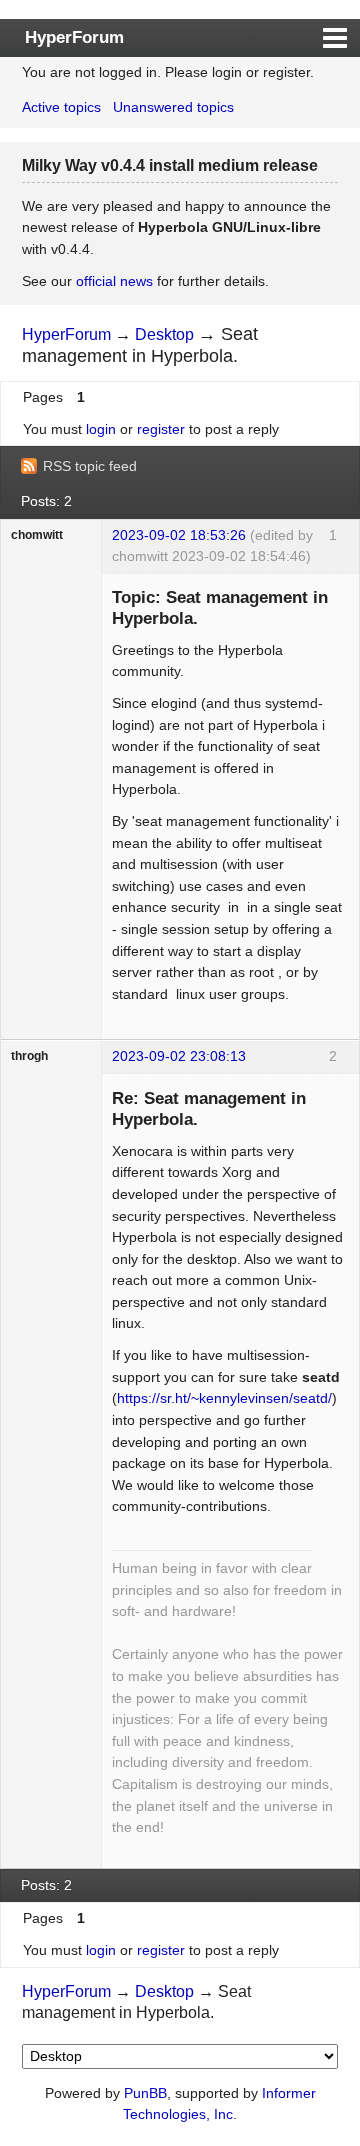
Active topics (61, 107)
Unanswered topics (173, 107)
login (101, 429)
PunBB (145, 2093)
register (161, 429)
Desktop (164, 334)
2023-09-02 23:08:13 (179, 1056)
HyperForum (74, 37)
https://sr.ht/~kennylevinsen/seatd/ (224, 1398)
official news (114, 281)
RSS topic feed (90, 466)
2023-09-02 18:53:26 (179, 535)
